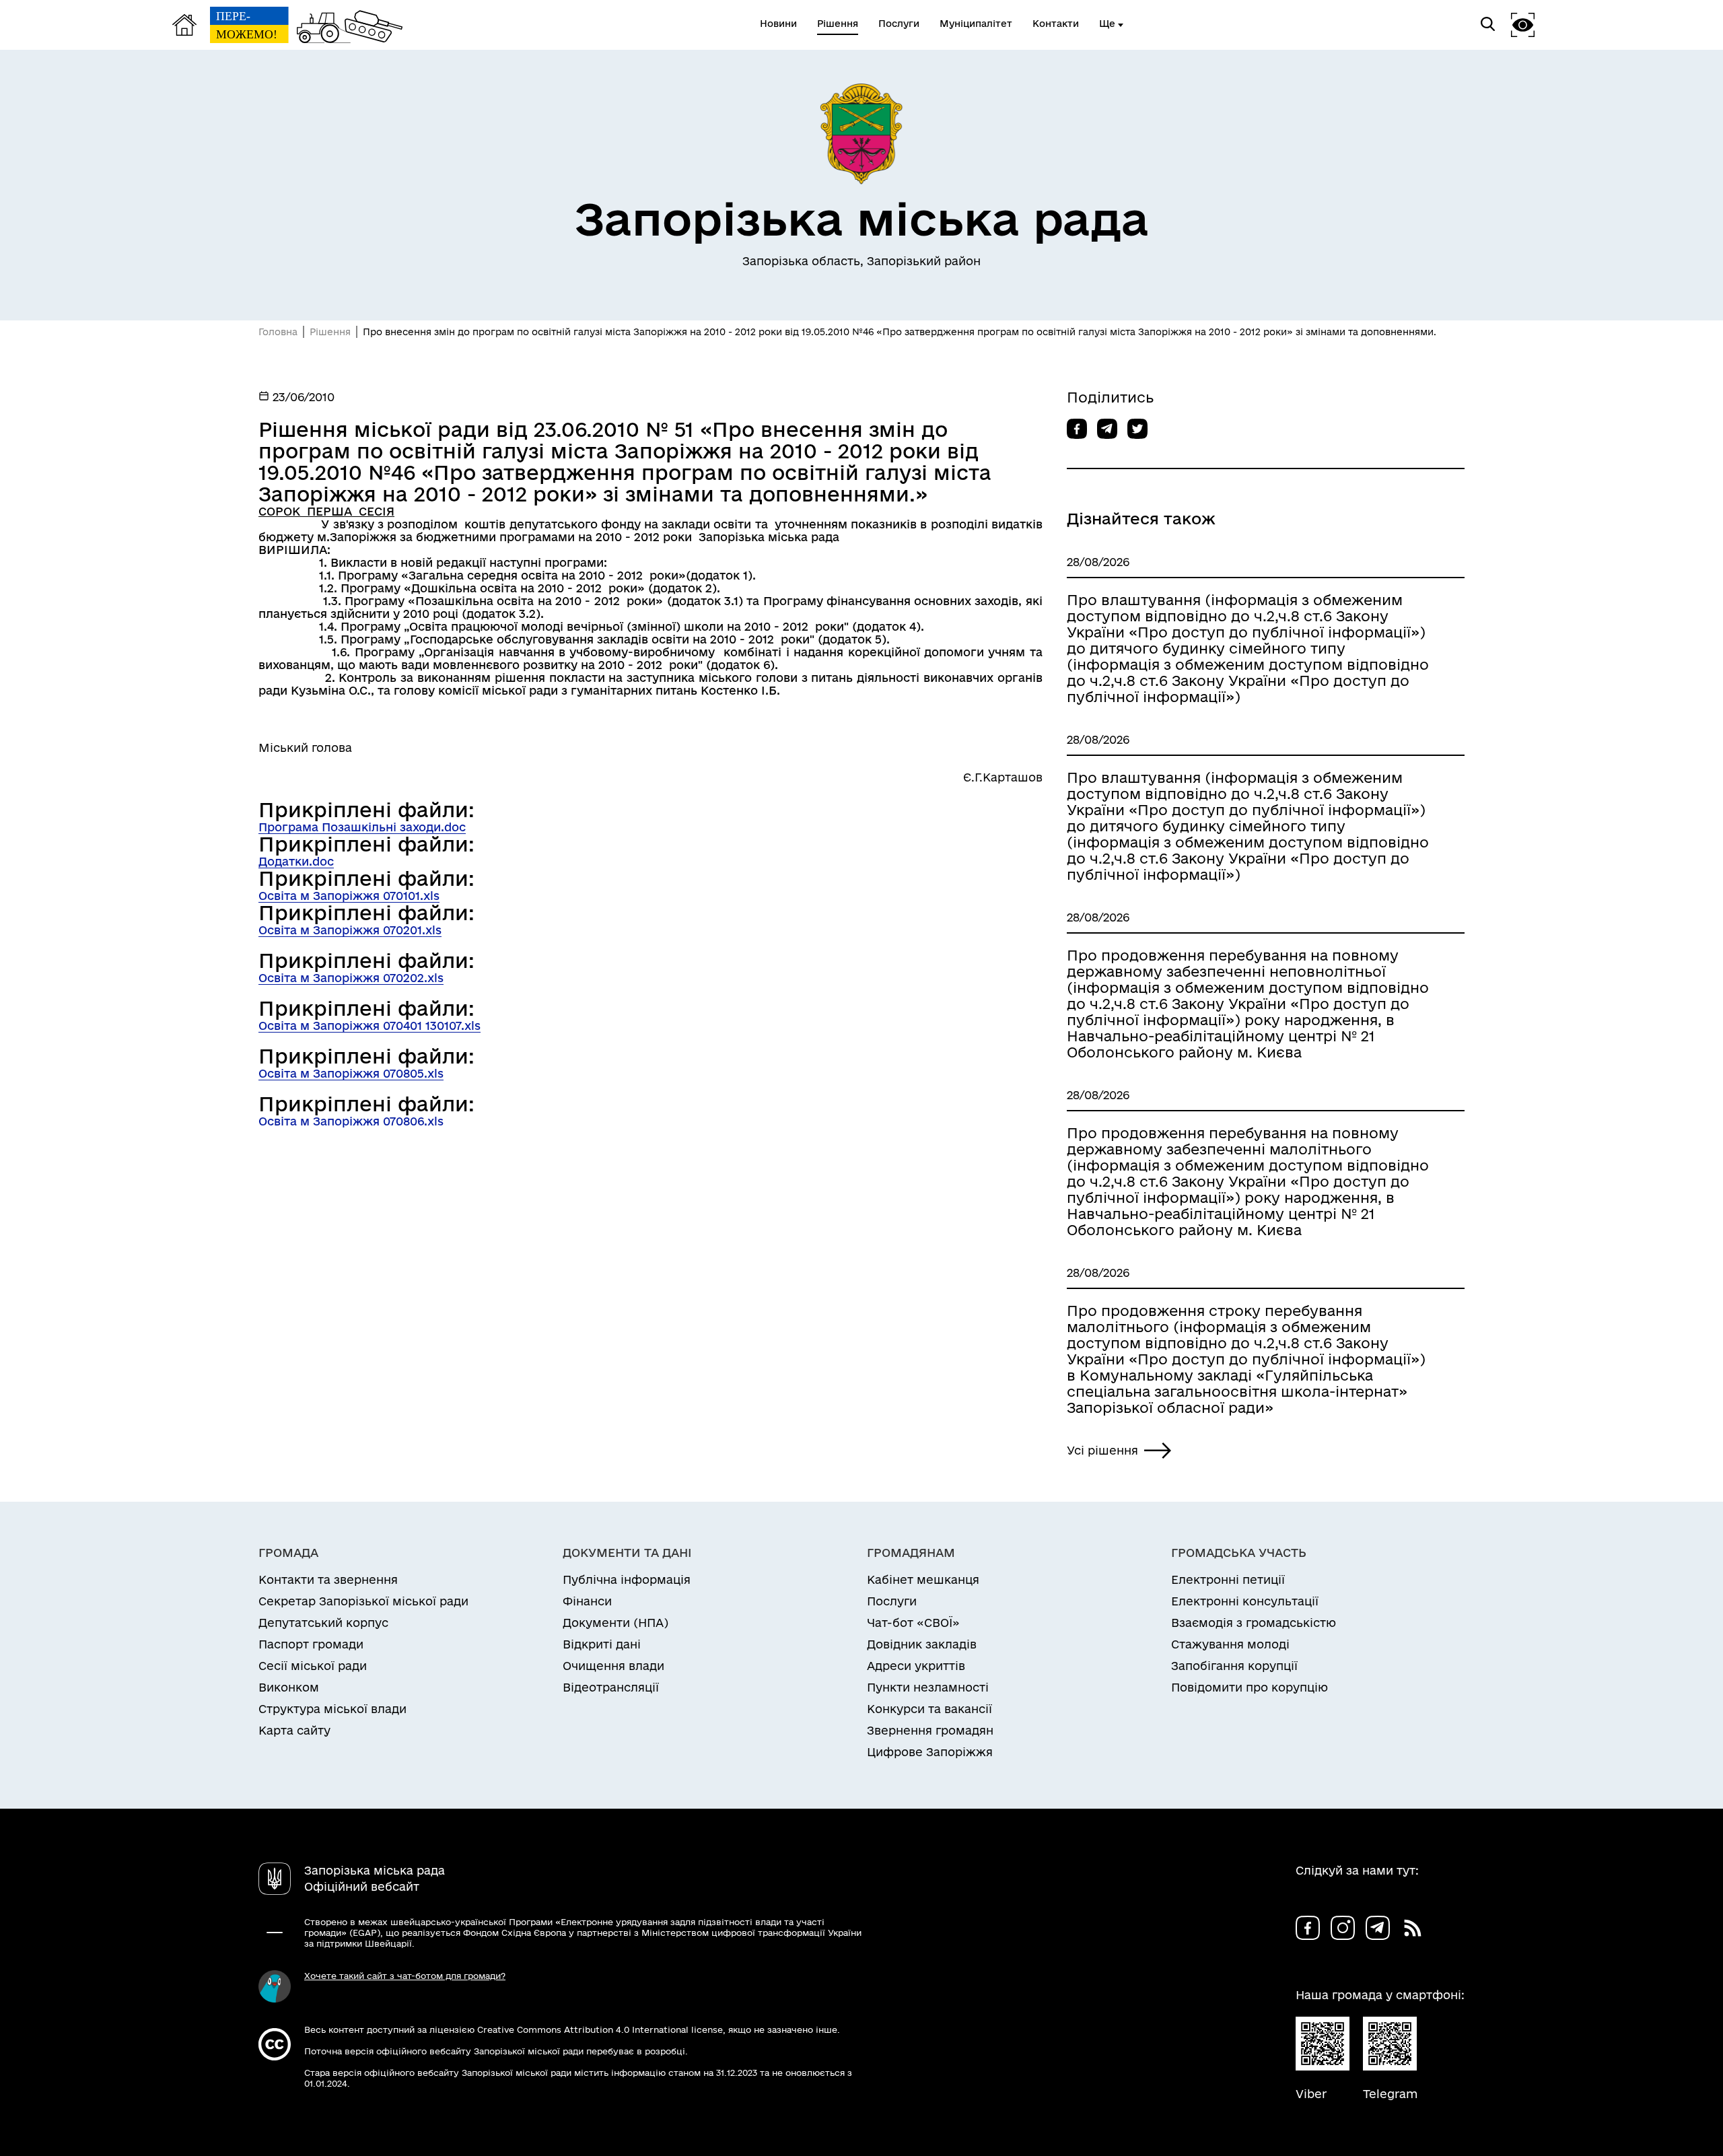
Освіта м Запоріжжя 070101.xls (349, 896)
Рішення (330, 332)
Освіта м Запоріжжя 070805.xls (351, 1073)
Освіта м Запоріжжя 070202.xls (351, 978)
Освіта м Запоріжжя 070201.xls (350, 930)
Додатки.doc (296, 861)
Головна (278, 332)
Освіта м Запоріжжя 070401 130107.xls (370, 1025)
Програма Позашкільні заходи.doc (362, 827)
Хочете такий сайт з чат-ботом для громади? (405, 1976)
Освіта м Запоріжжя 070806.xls (351, 1121)
